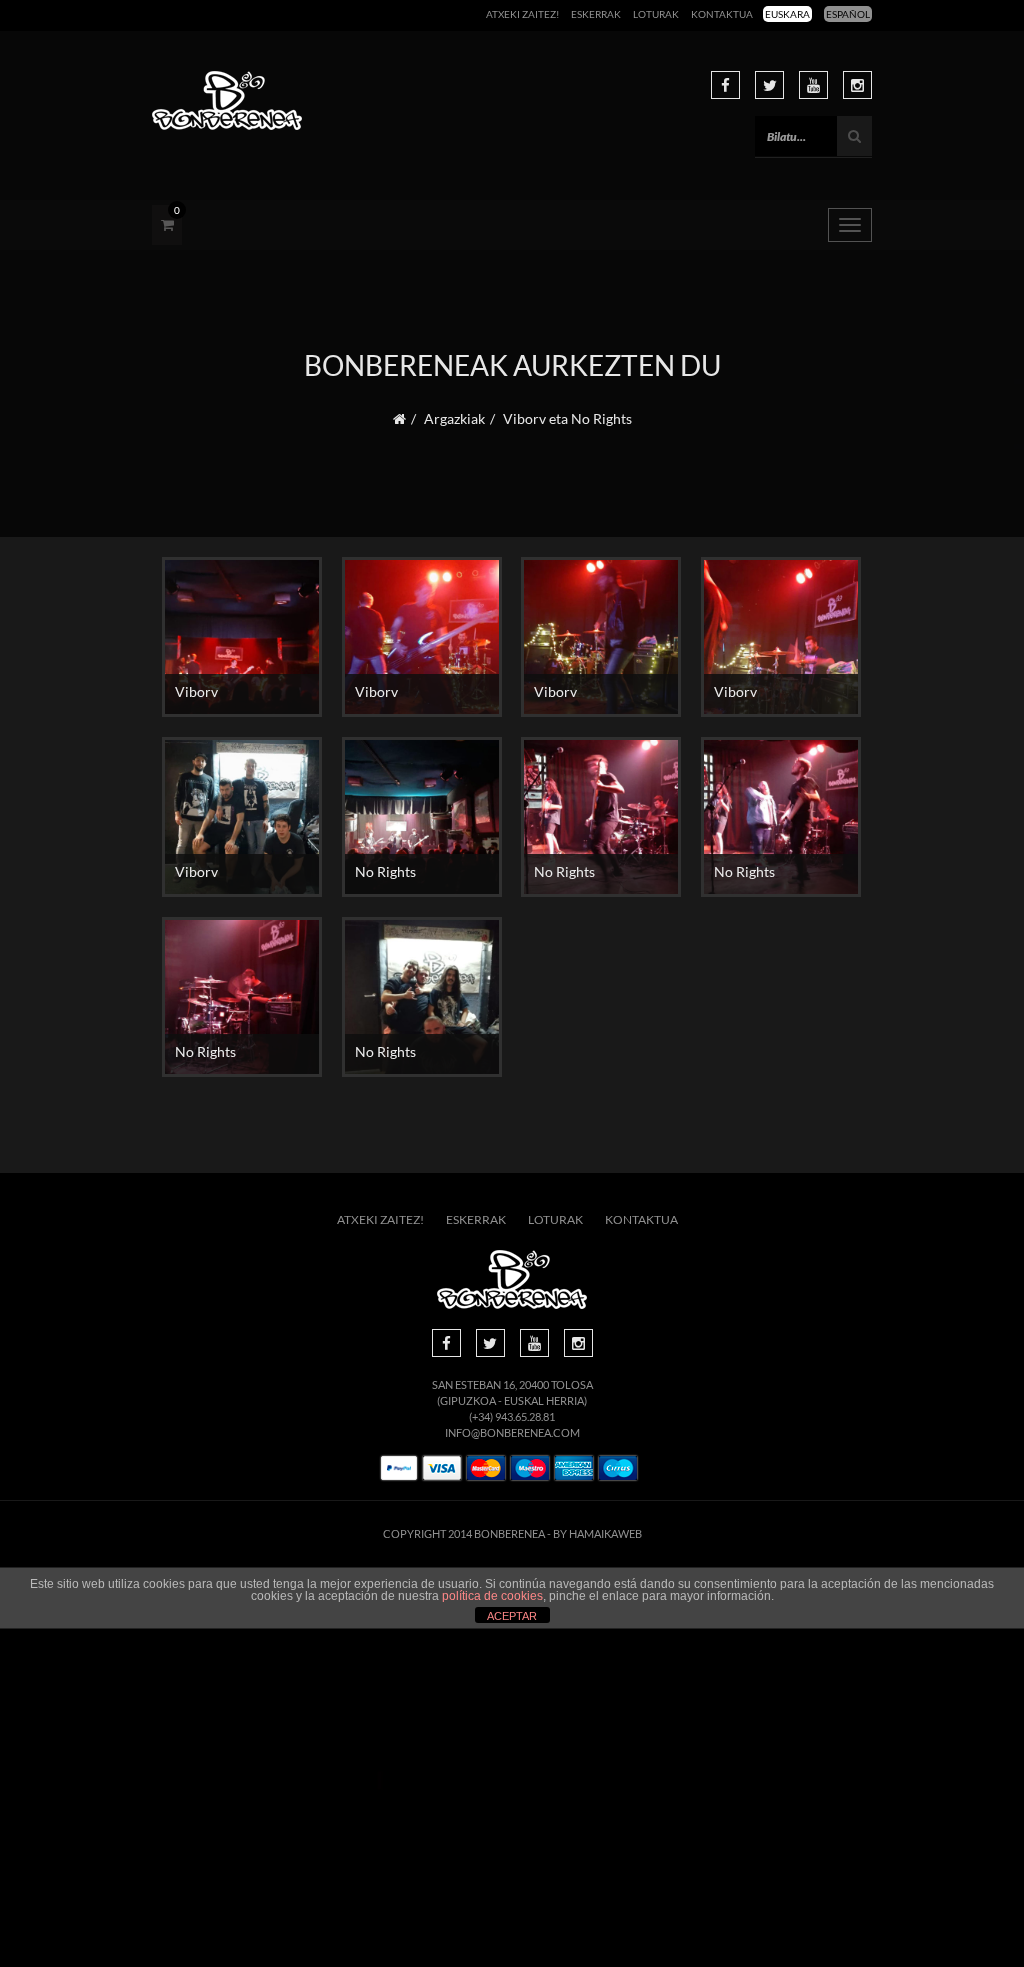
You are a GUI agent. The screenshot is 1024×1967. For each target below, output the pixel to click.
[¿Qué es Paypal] (399, 1468)
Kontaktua (722, 14)
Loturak (656, 14)
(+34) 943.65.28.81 (512, 1416)
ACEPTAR (512, 1616)
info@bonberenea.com (512, 1432)
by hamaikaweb (597, 1533)
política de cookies (492, 1596)
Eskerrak (596, 14)
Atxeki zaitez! (522, 14)
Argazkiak (454, 418)
